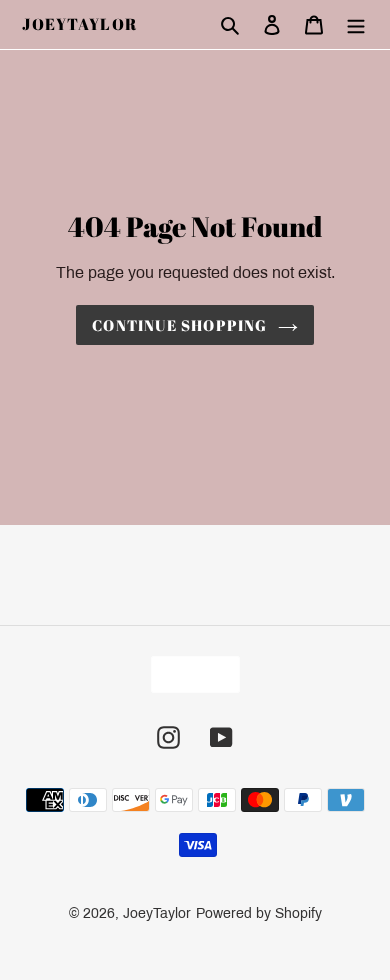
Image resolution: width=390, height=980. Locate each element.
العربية (189, 674)
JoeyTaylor (80, 24)
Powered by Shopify (259, 913)
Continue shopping (179, 325)
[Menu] (356, 25)
